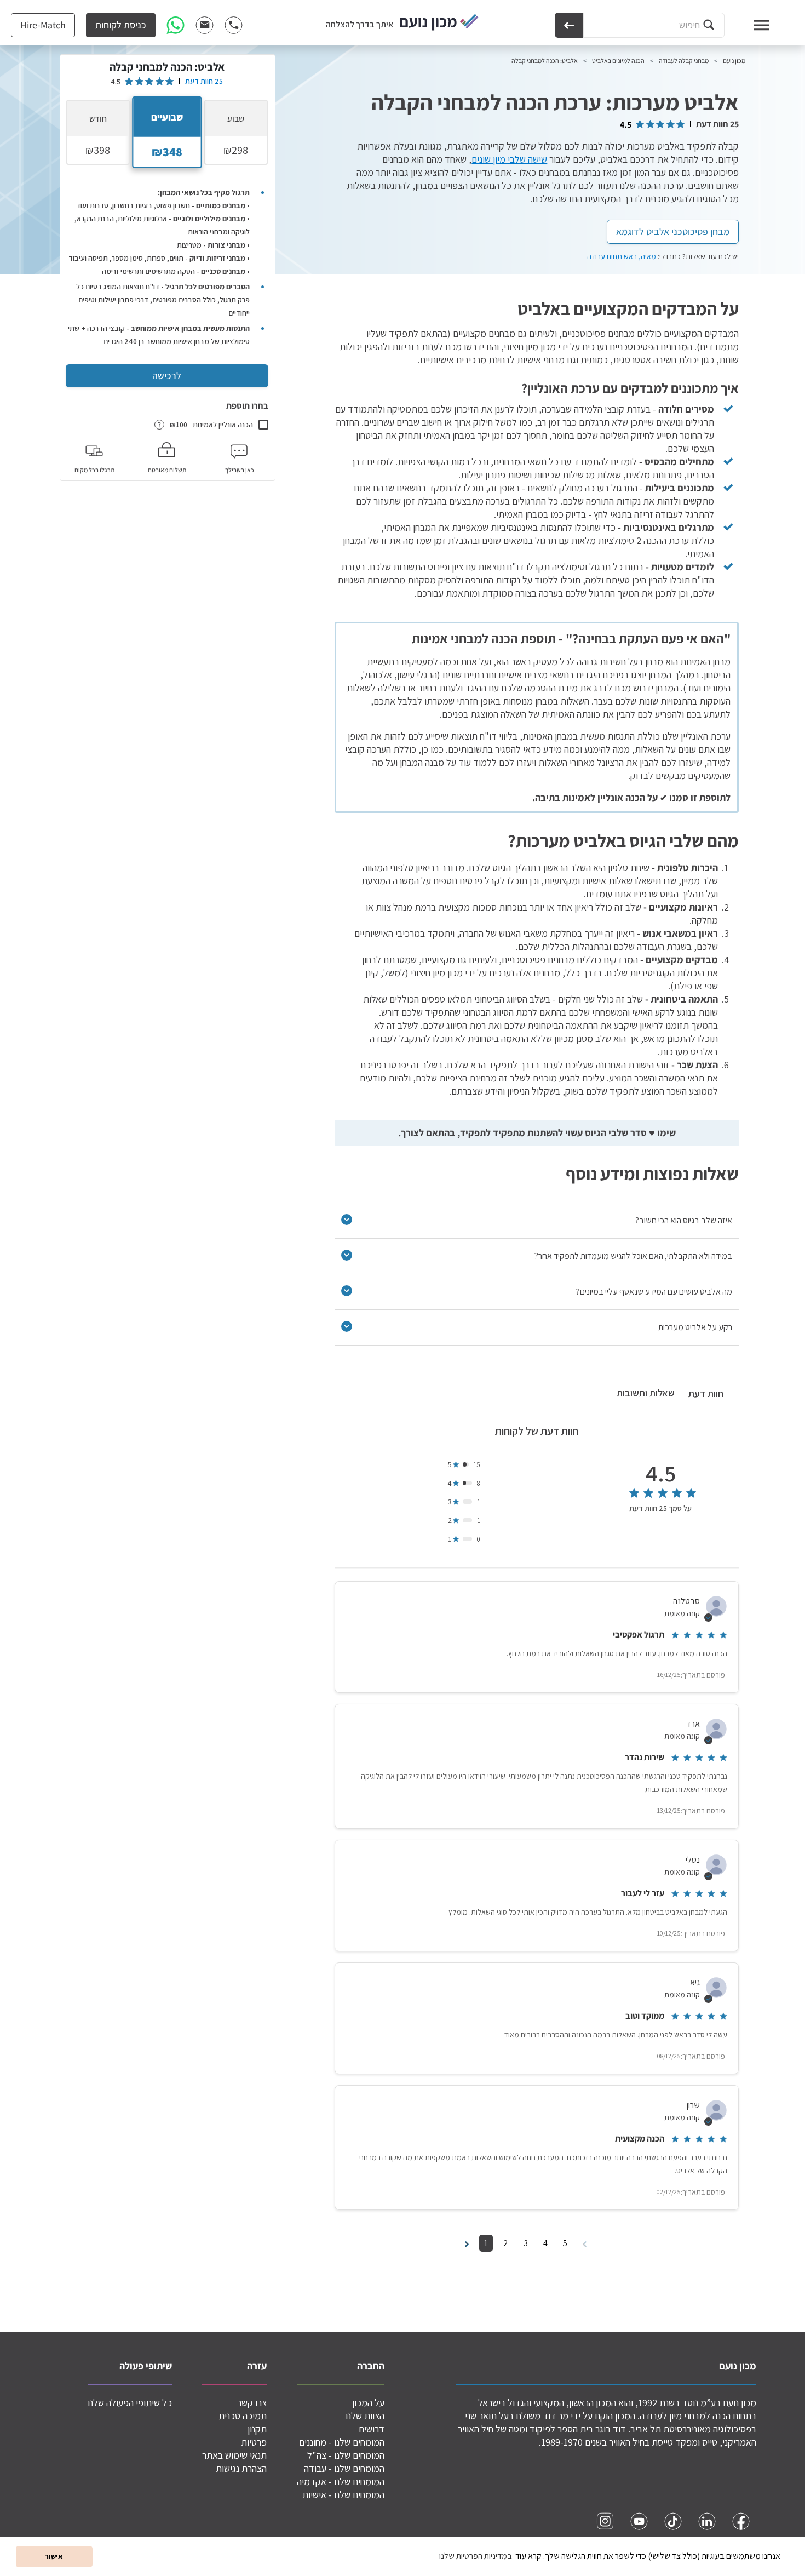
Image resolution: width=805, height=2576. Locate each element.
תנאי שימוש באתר (234, 2455)
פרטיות (254, 2442)
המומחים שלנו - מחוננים (342, 2442)
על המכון (368, 2403)
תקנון (257, 2429)
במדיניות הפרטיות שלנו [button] (476, 2556)
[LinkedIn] (707, 2521)
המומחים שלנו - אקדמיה (341, 2481)
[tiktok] (673, 2521)
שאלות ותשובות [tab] (646, 1393)
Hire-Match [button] (43, 25)
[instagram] (605, 2521)
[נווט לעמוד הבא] (467, 2243)
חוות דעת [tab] (706, 1393)
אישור (54, 2556)
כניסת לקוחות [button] (121, 25)
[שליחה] (569, 25)
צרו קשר (252, 2403)
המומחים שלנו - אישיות (343, 2495)
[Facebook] (741, 2521)
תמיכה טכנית (243, 2416)
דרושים (372, 2429)
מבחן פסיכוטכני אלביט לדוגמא (673, 231)
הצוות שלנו (365, 2416)
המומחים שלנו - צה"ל (346, 2455)
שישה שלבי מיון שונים (509, 159)
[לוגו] (439, 23)
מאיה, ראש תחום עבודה (622, 256)
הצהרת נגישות (241, 2468)
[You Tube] (639, 2521)
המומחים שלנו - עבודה (344, 2468)
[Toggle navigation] (751, 25)
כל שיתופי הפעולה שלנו (130, 2403)
